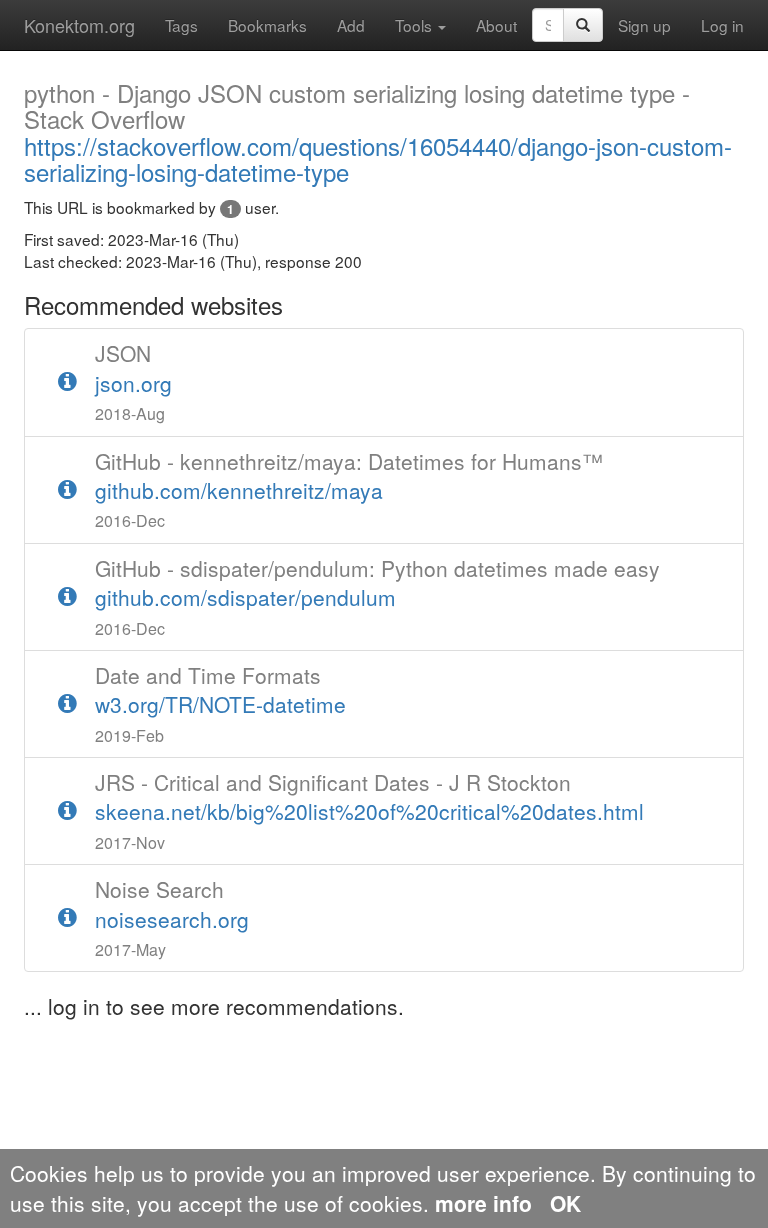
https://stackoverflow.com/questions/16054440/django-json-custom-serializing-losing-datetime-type (378, 134)
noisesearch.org (172, 904)
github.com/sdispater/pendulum (377, 583)
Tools (415, 25)
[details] (67, 382)
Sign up (644, 25)
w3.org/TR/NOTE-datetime (220, 690)
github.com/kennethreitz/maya (349, 476)
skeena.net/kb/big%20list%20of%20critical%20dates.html (369, 797)
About (496, 25)
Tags (181, 25)
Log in (722, 25)
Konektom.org (79, 25)
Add (351, 25)
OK (565, 1203)
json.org (133, 368)
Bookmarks (267, 25)
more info (483, 1203)
